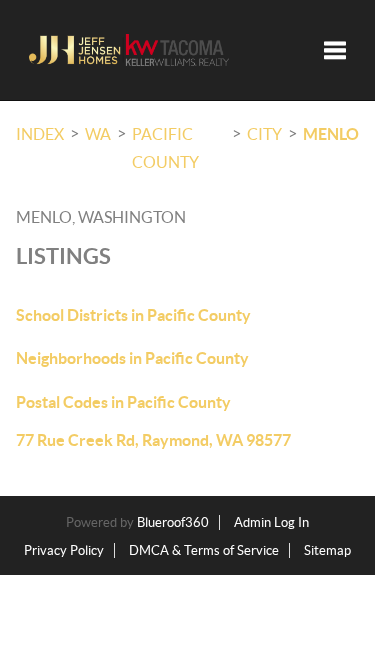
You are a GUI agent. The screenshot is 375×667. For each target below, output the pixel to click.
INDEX (40, 134)
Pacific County (165, 148)
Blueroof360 (173, 522)
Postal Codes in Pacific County (123, 402)
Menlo (331, 134)
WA (98, 134)
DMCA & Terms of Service (204, 550)
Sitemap (327, 550)
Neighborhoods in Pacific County (132, 358)
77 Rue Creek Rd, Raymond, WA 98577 (153, 440)
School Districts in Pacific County (133, 315)
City (264, 134)
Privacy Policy (64, 550)
